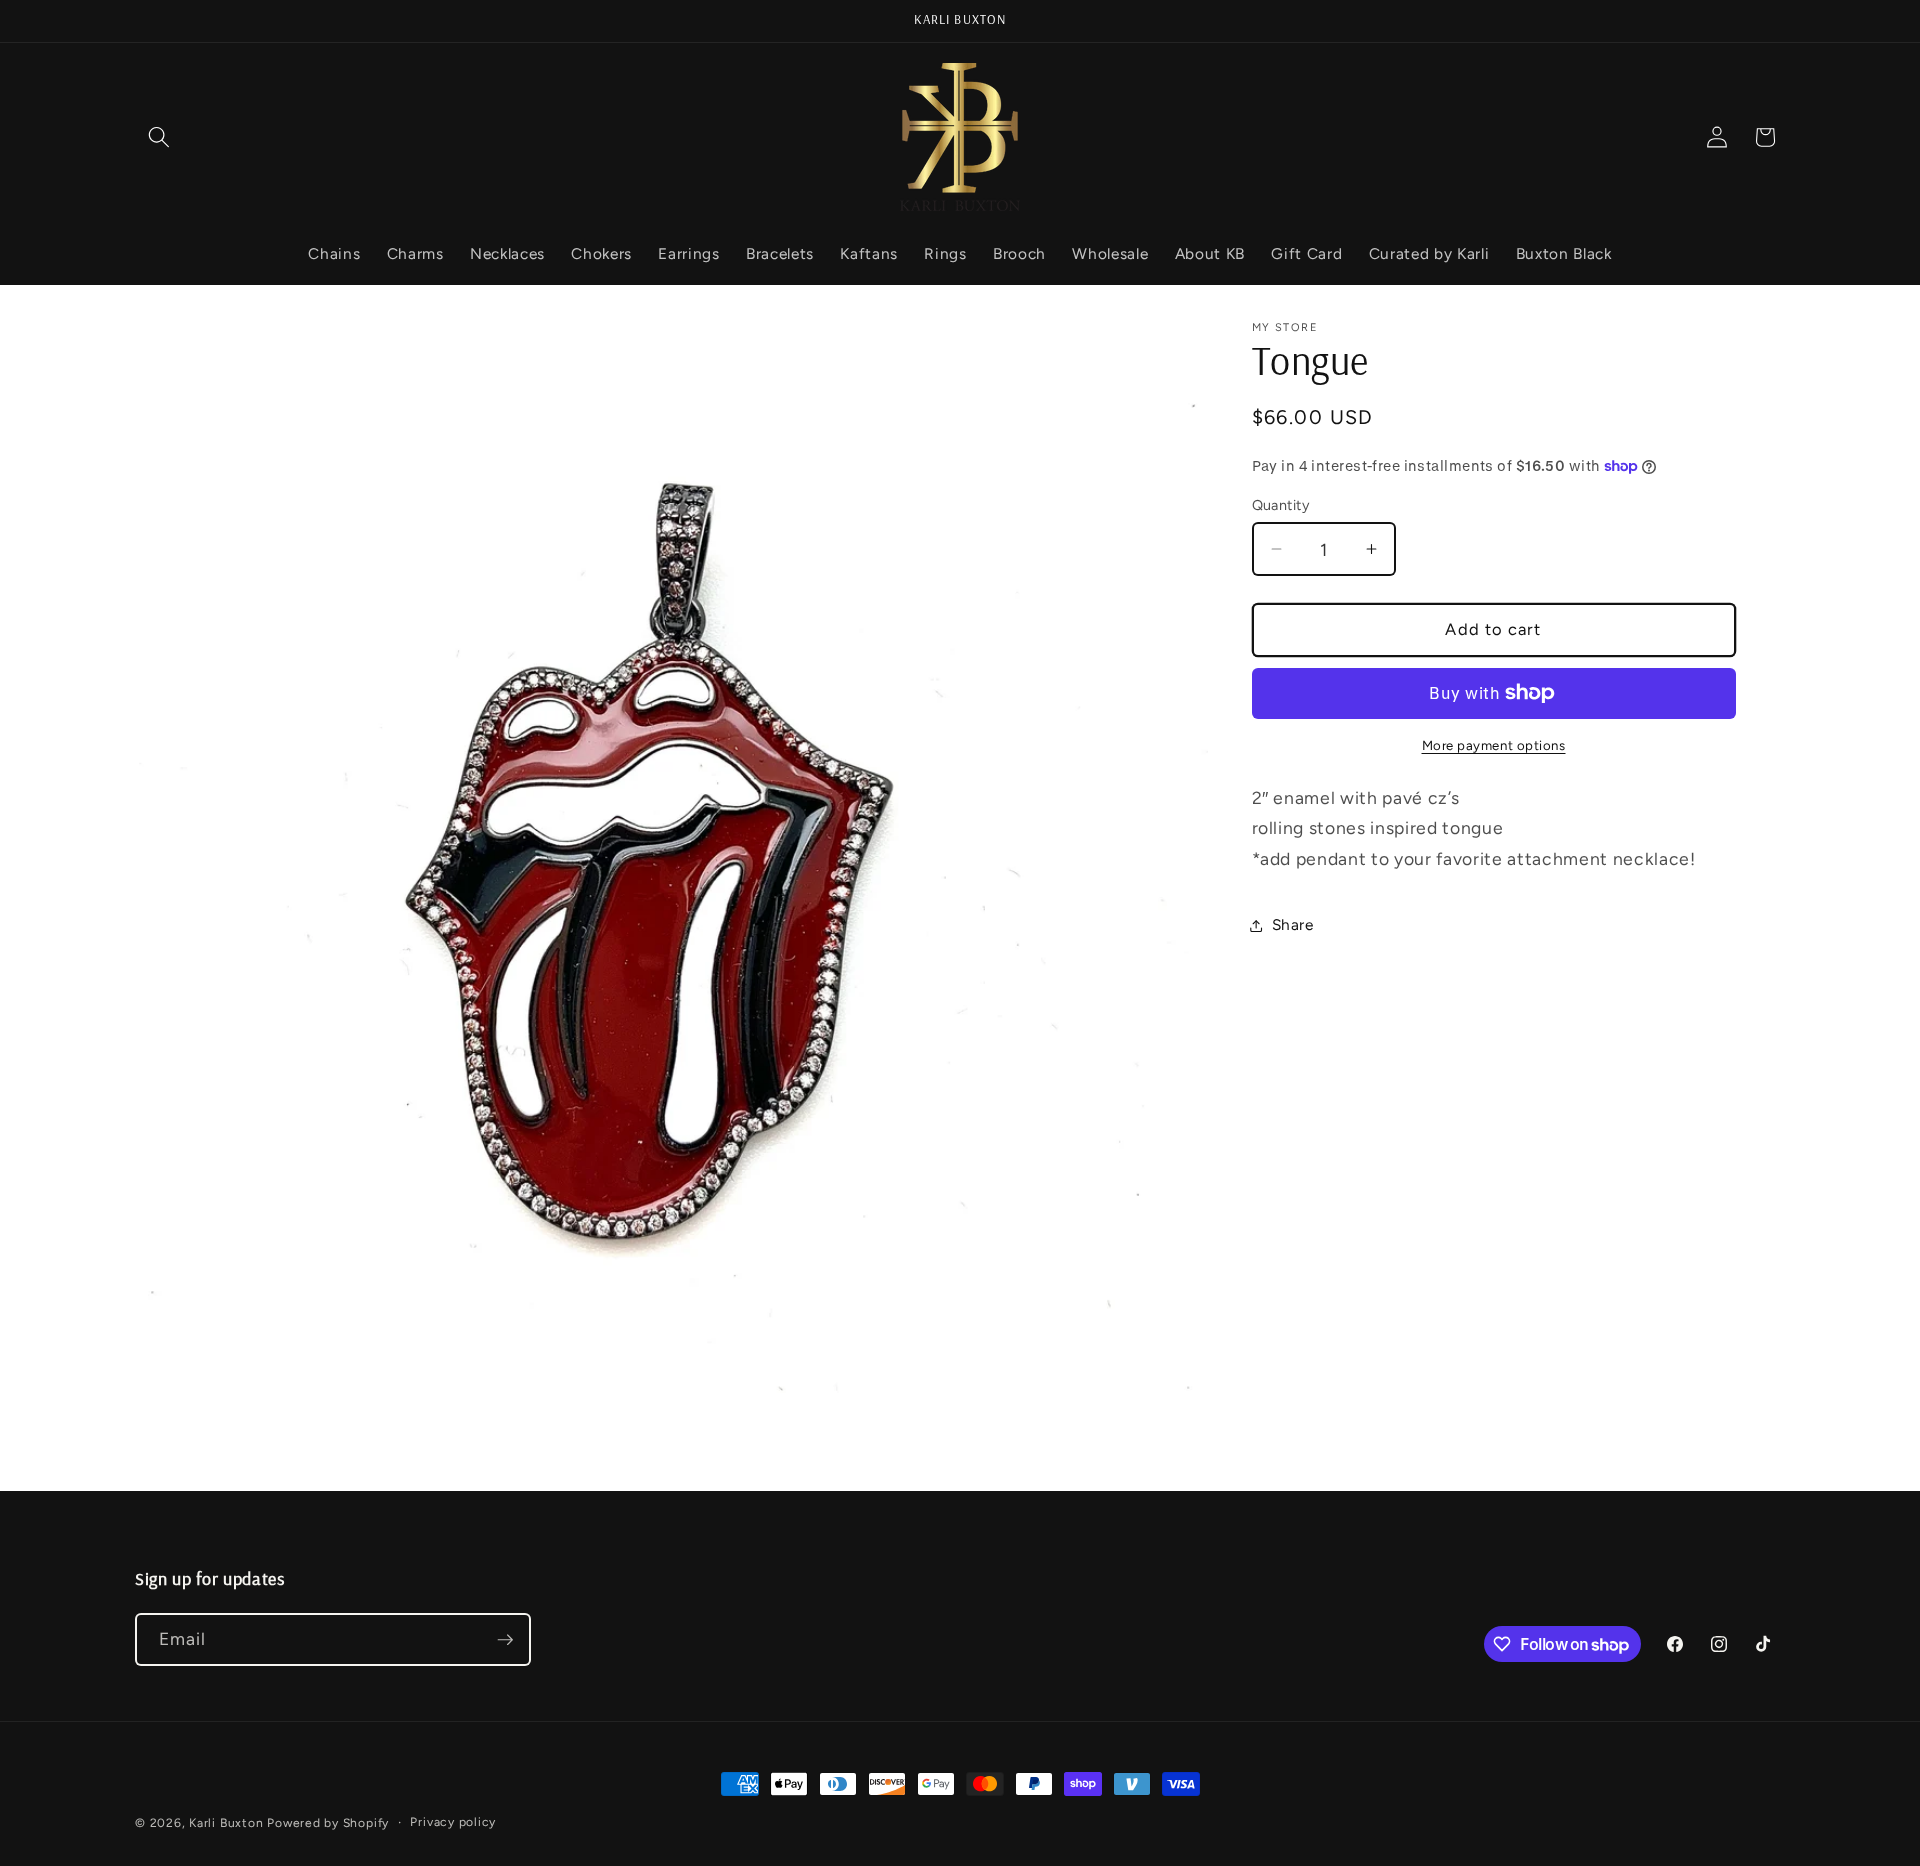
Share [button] (1293, 924)
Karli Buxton (226, 1823)
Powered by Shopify (328, 1823)
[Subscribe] (505, 1640)
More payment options (1494, 745)
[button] (159, 137)
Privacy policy (453, 1822)
